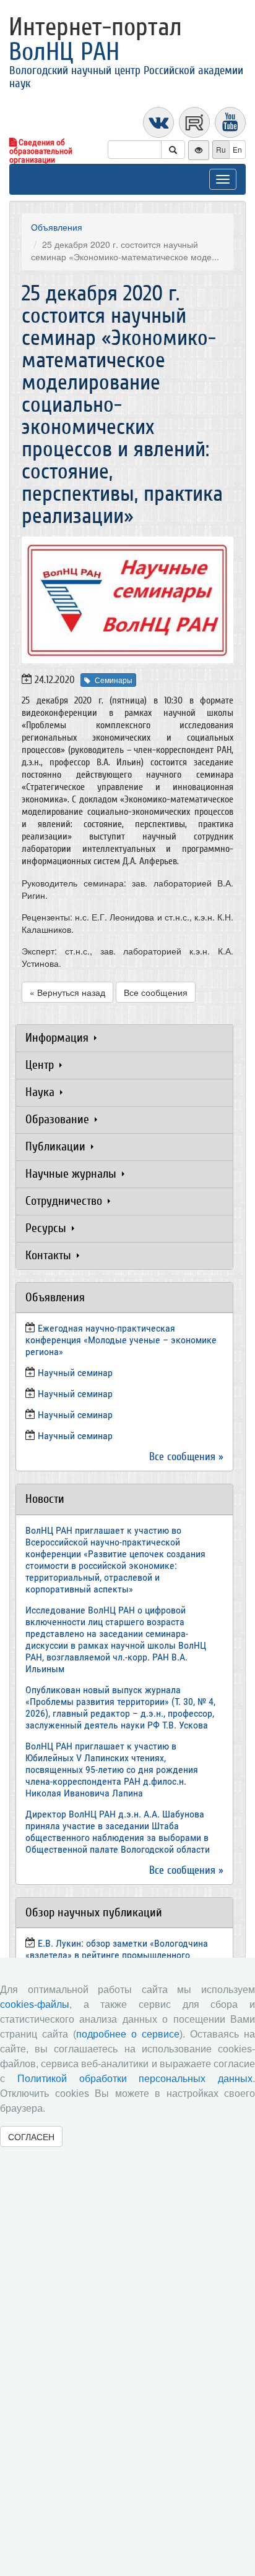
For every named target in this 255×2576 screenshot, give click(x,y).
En (237, 149)
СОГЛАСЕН (31, 2136)
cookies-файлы (35, 2004)
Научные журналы (72, 1174)
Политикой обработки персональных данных (135, 2079)
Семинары (114, 680)
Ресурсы (47, 1228)
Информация (58, 1038)
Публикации (57, 1146)
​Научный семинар (75, 1373)
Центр (41, 1065)
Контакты (50, 1255)
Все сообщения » (186, 1457)
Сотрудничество (65, 1201)
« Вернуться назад (67, 992)
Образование (59, 1119)
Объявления (57, 227)
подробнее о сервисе (128, 2034)
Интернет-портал (95, 40)
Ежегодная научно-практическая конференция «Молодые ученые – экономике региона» (121, 1340)
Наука (41, 1092)
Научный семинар (75, 1415)
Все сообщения (156, 992)
